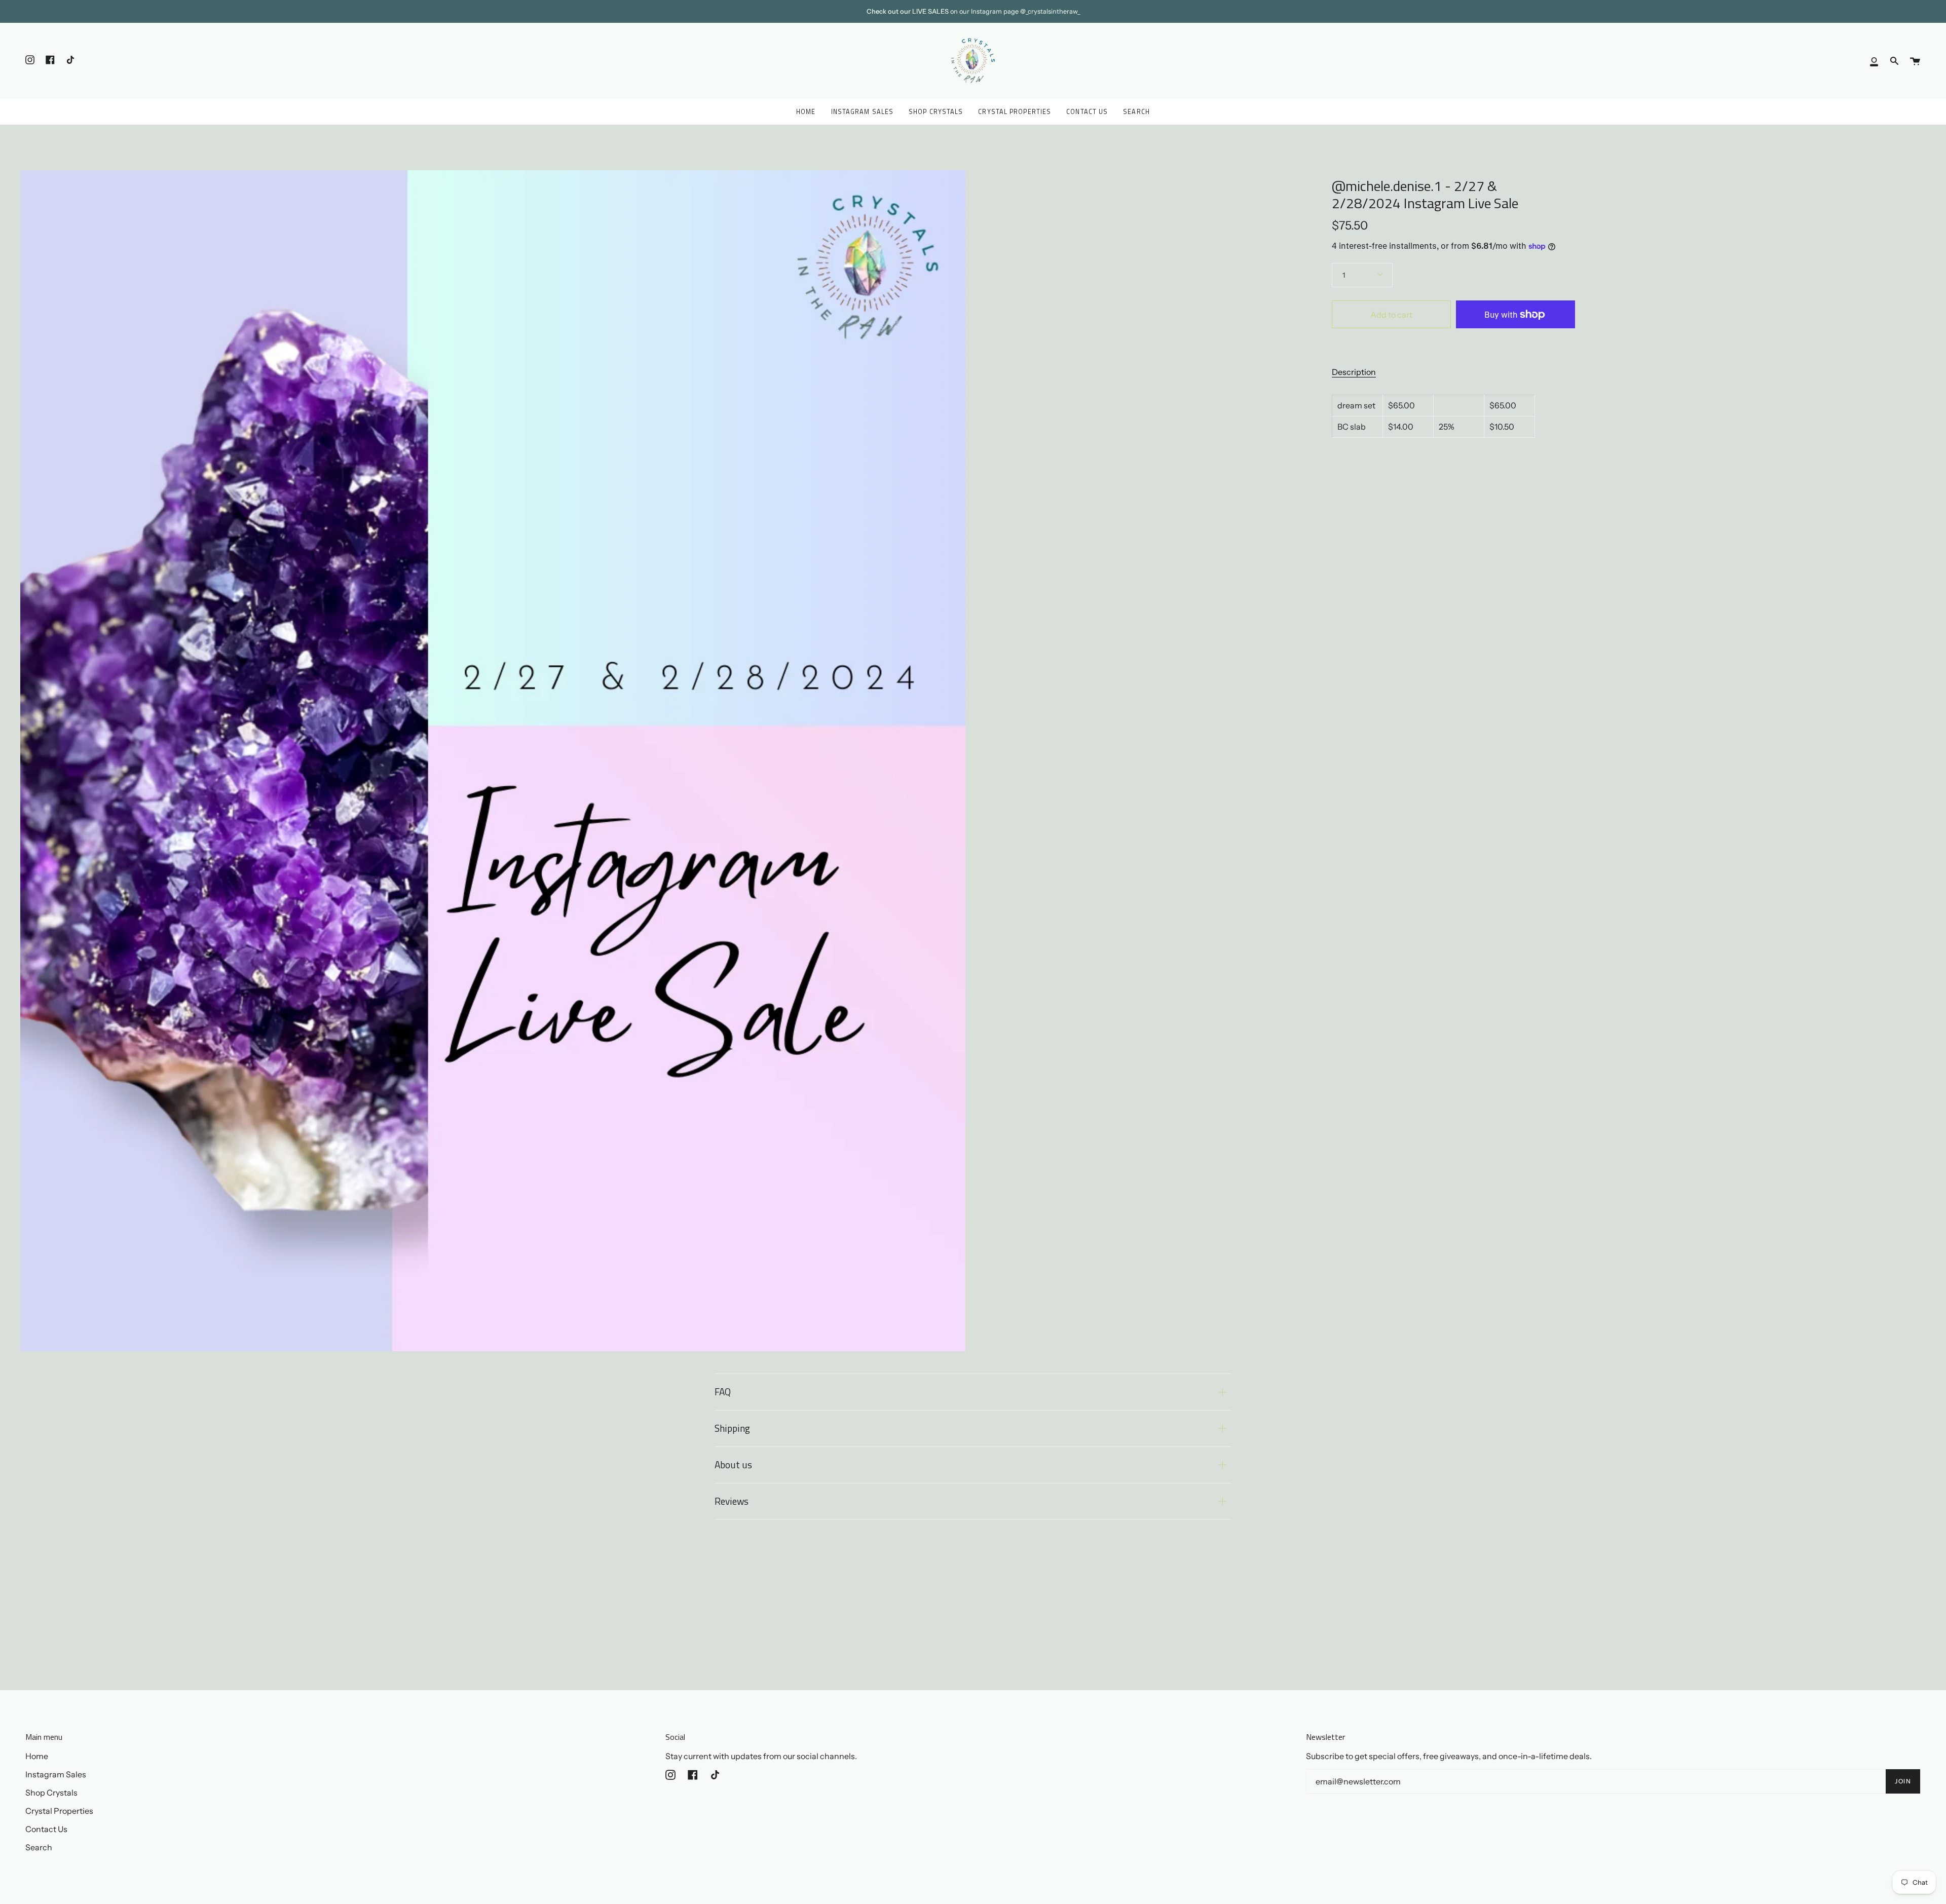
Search (39, 1847)
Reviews (732, 1501)
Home (37, 1756)
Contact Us (46, 1829)
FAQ (723, 1392)
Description (1354, 372)
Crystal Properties (59, 1811)
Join (1903, 1781)
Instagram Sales (56, 1774)
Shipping (732, 1428)
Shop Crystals (51, 1793)
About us (733, 1464)
